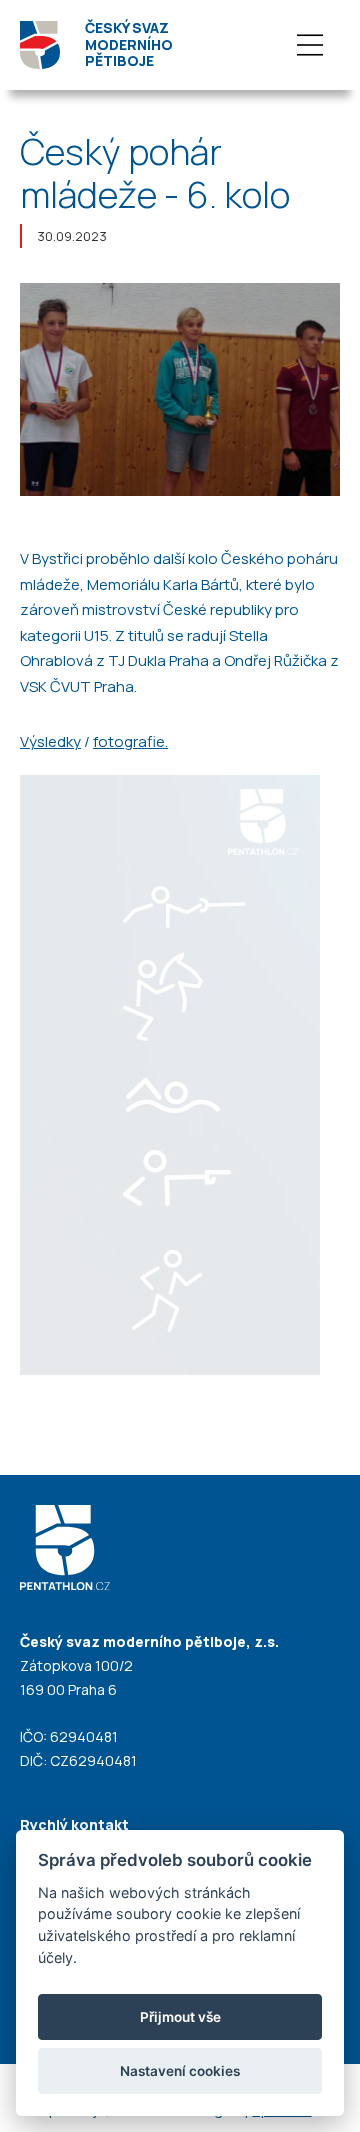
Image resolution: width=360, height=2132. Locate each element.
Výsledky (50, 741)
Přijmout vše (180, 2017)
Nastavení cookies (180, 2071)
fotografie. (130, 741)
